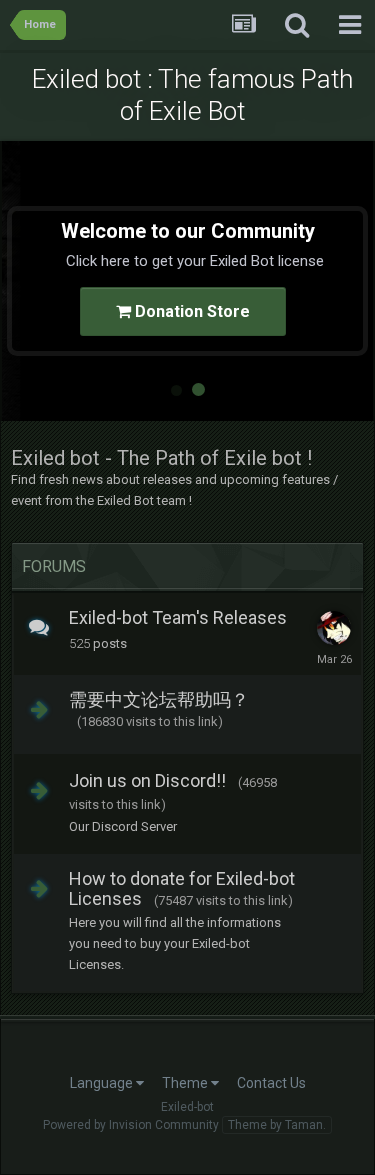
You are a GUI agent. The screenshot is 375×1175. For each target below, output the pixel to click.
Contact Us (271, 1083)
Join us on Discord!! (147, 780)
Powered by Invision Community (131, 1125)
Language (103, 1083)
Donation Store (190, 311)
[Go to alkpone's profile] (334, 628)
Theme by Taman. (277, 1125)
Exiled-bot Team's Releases (178, 617)
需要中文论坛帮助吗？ (159, 699)
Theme (186, 1083)
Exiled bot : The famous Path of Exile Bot (192, 95)
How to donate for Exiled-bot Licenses (182, 888)
